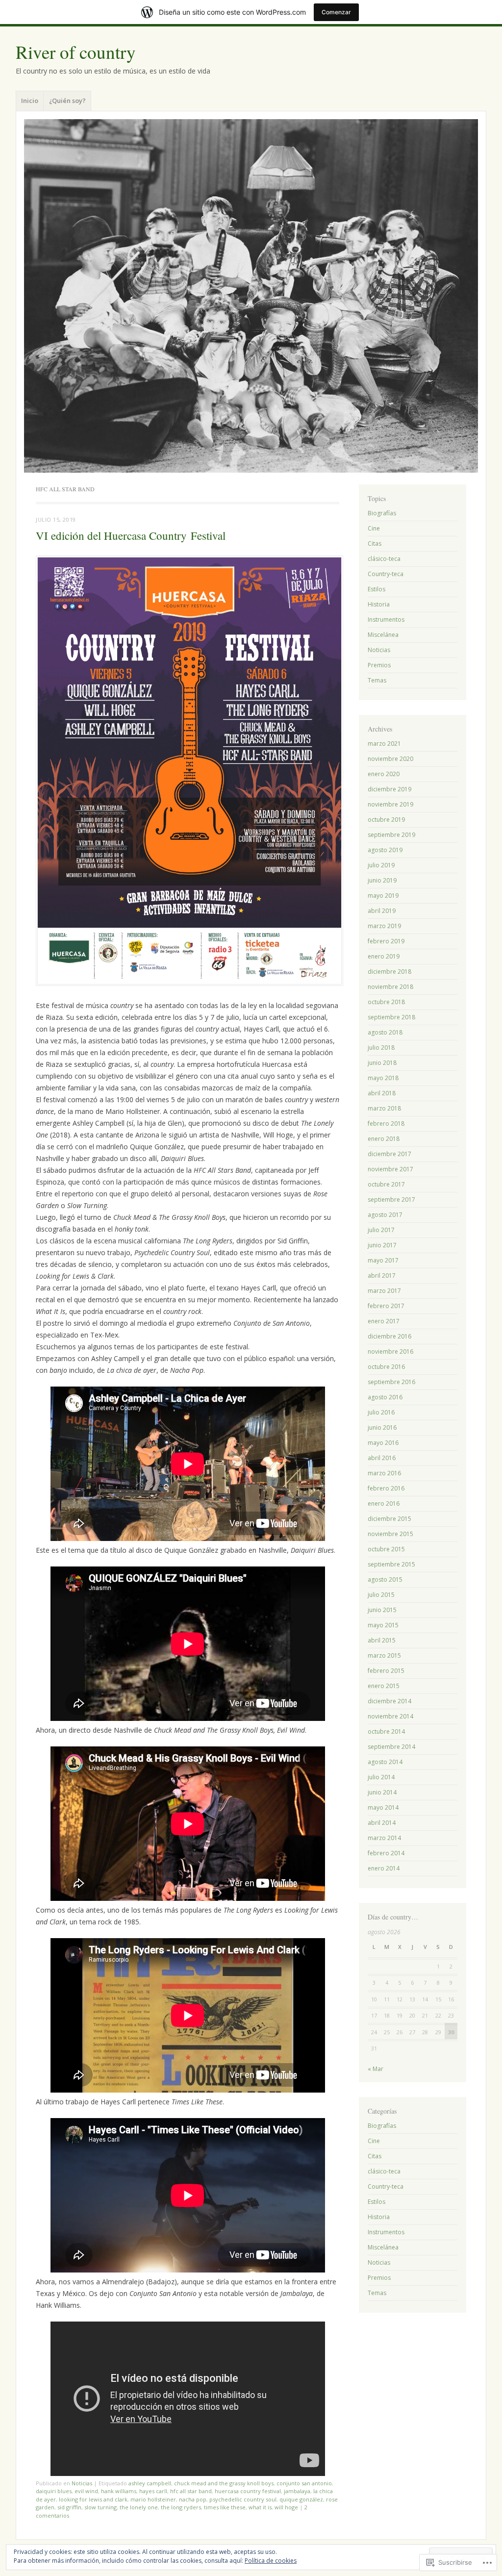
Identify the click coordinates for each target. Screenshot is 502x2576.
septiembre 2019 (391, 835)
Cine (374, 528)
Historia (379, 604)
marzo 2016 (384, 1473)
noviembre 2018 (390, 987)
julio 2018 (381, 1048)
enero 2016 (384, 1503)
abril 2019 (382, 911)
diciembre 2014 (389, 1701)
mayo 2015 (383, 1625)
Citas (375, 543)
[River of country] (251, 296)
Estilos (376, 589)
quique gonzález (301, 2499)
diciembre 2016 (389, 1336)
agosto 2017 (385, 1215)
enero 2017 (384, 1321)
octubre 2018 (386, 1002)
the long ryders (181, 2507)
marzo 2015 (384, 1655)
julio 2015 (381, 1595)
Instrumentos (386, 619)
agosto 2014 (385, 1762)
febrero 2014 (386, 1853)
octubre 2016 (386, 1367)
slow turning (100, 2507)
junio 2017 (382, 1245)
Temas (377, 680)
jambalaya (297, 2491)
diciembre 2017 (389, 1154)
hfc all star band (191, 2491)
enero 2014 (384, 1868)
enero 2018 (384, 1139)
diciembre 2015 (389, 1519)
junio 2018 (382, 1063)
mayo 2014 (383, 1807)
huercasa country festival (248, 2491)
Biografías (382, 513)
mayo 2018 (383, 1078)
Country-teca (386, 574)
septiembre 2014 (391, 1747)
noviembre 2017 (390, 1169)
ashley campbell (150, 2483)
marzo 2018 (384, 1108)
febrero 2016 (386, 1488)
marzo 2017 (384, 1291)
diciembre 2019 (389, 789)
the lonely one (139, 2507)
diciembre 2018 (389, 972)
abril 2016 (382, 1458)
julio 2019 (381, 865)
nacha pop (193, 2499)
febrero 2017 (386, 1306)
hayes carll (153, 2491)
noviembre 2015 (390, 1534)
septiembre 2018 (391, 1017)
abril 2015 (382, 1640)
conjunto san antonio (304, 2483)
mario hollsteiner (153, 2499)
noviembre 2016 (390, 1351)
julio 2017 (381, 1230)
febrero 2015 (386, 1671)
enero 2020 (384, 774)
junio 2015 (382, 1610)
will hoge (286, 2507)
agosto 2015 (385, 1579)
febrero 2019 (386, 941)
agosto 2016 (385, 1397)
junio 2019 (382, 880)
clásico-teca (384, 559)
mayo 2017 (383, 1260)
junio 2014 (382, 1792)
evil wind (86, 2491)
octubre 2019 (386, 820)
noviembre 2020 (390, 759)
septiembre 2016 (391, 1382)
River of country (76, 52)
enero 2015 (384, 1686)
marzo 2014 (384, 1838)
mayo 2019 (383, 896)
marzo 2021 (384, 744)
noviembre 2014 (390, 1716)
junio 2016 (382, 1427)
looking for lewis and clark (93, 2499)
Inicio (30, 101)
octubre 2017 (386, 1184)
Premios (379, 665)
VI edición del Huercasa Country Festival (131, 535)
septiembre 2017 (391, 1200)
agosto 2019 (385, 850)
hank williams (119, 2491)
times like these (225, 2507)
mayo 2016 (383, 1443)
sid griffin (69, 2507)
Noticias (82, 2483)
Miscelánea (383, 635)
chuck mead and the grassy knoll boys (224, 2483)
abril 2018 (382, 1093)
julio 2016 (381, 1412)
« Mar (376, 2069)
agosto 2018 (385, 1032)
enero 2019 (384, 956)
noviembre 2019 (390, 804)
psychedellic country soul (243, 2499)
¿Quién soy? (67, 101)
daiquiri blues (54, 2491)
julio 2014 (381, 1777)
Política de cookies (271, 2561)
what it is (260, 2507)
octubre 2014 (386, 1731)
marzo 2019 (384, 926)
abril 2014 (382, 1823)
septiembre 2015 (391, 1564)
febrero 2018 (386, 1124)
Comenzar (336, 12)
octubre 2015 (386, 1549)
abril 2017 (382, 1275)
